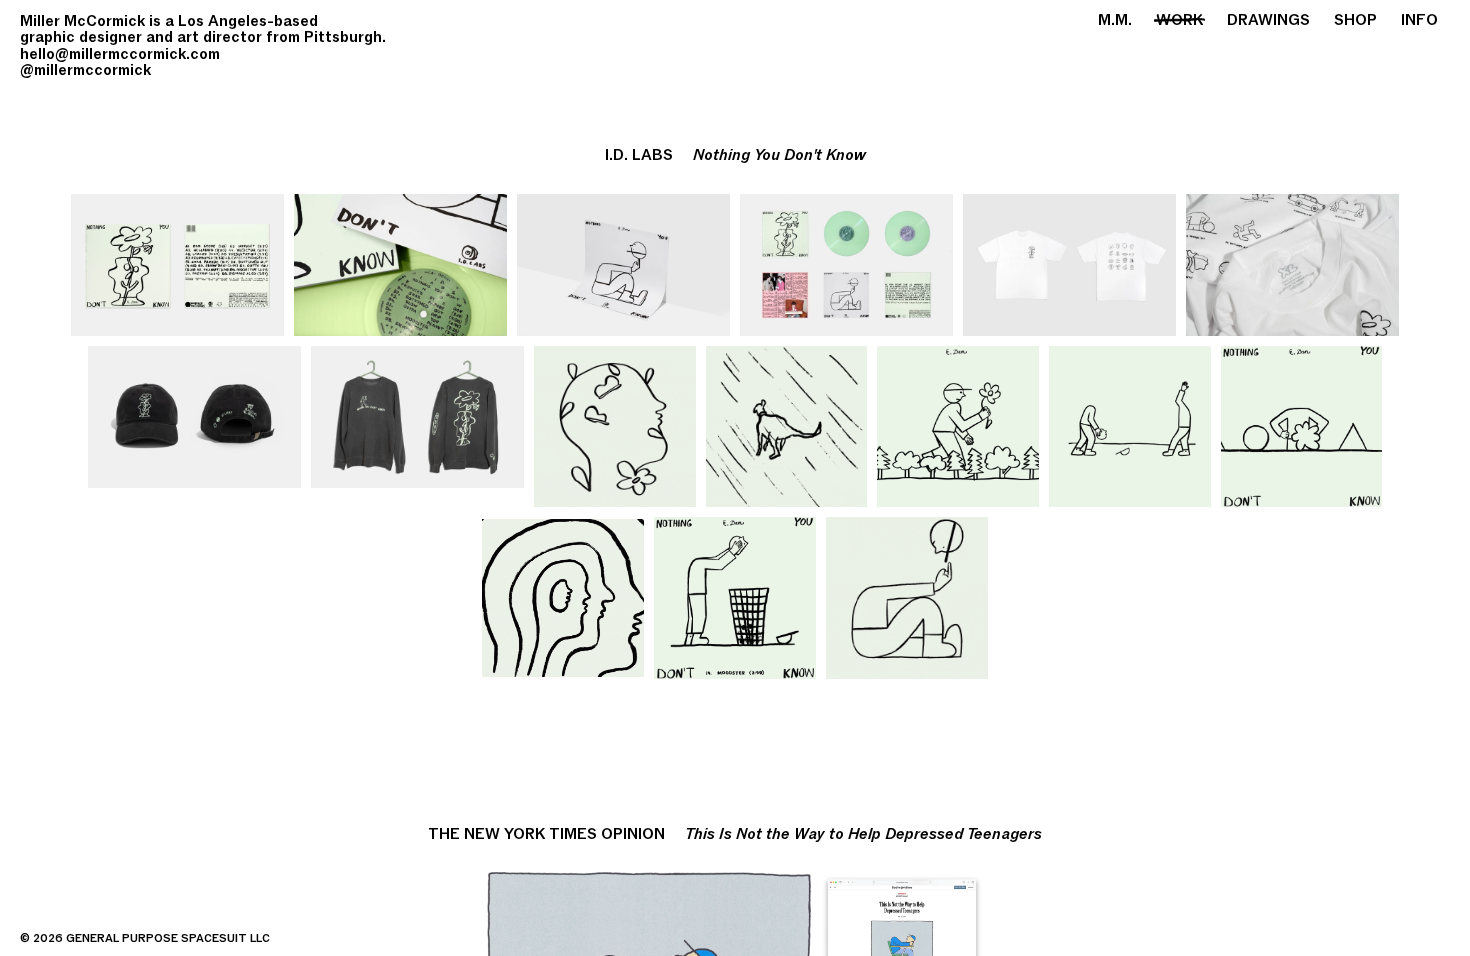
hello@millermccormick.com (120, 54)
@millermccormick (85, 70)
